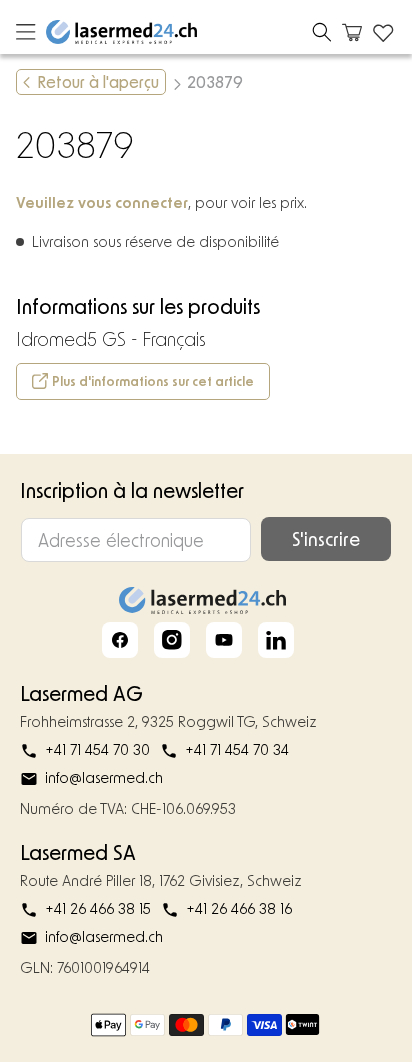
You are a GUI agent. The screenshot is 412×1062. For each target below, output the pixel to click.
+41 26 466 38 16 (239, 908)
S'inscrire (326, 539)
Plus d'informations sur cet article (153, 381)
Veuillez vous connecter (102, 202)
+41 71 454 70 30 (97, 749)
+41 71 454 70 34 (237, 749)
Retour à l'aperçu (98, 81)
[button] (322, 32)
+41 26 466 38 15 (98, 908)
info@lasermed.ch (104, 777)
